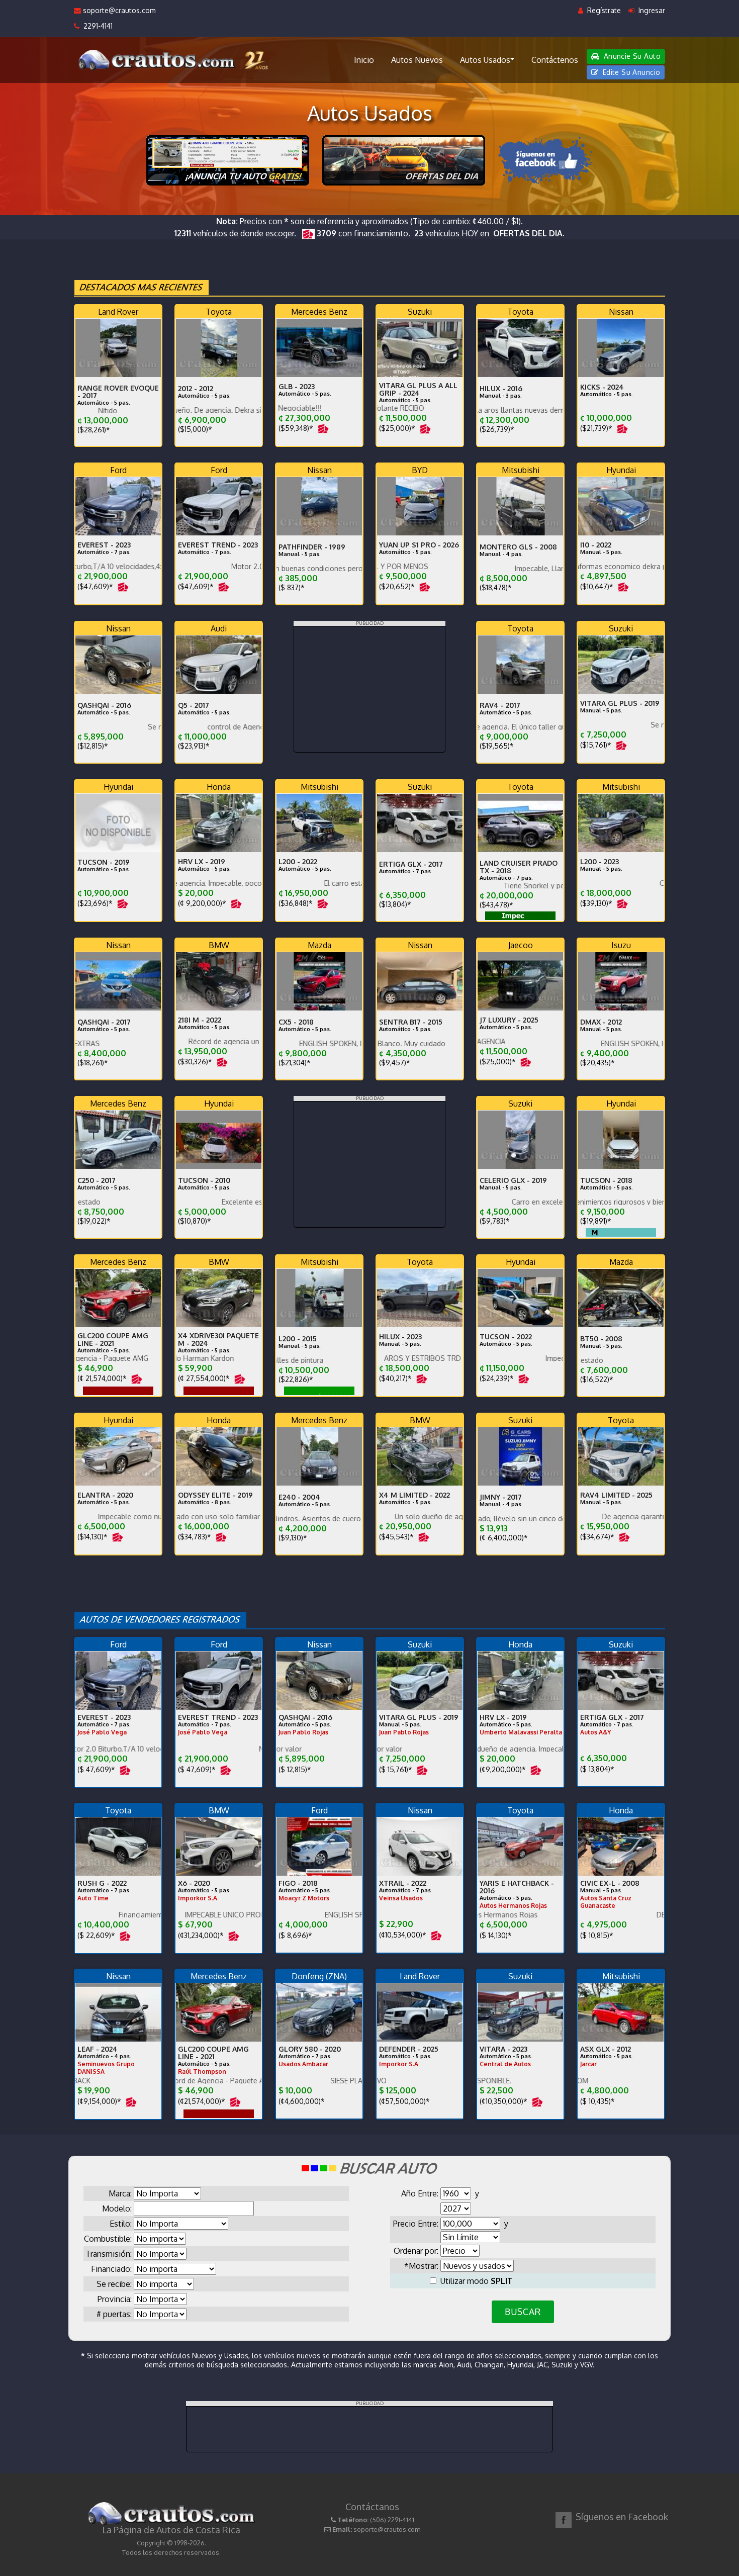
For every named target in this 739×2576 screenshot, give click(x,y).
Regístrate (603, 10)
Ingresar (651, 10)
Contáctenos (555, 60)
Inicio (364, 60)
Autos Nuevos (417, 60)
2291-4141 (96, 26)
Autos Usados (485, 60)
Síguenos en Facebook (622, 2517)
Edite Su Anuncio (630, 72)
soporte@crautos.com (118, 10)
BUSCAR (523, 2312)
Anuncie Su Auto (631, 56)
